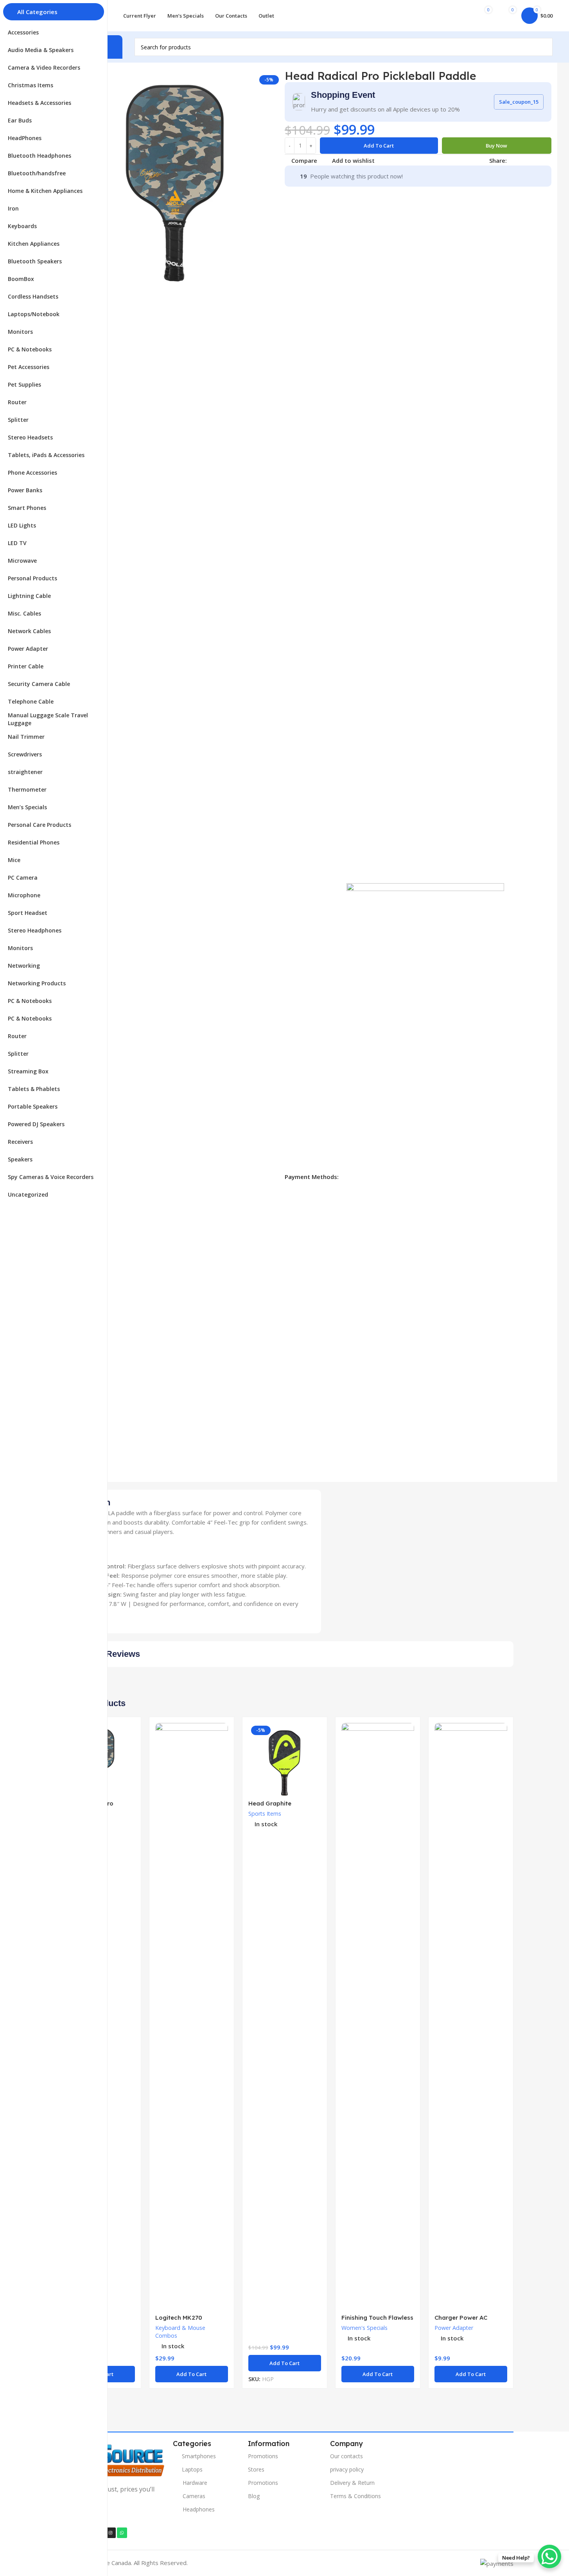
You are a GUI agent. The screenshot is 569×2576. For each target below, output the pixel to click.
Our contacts (346, 2456)
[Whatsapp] (122, 2533)
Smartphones (199, 2456)
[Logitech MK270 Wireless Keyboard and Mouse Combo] (192, 2016)
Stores (256, 2469)
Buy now (496, 146)
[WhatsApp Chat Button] (549, 2556)
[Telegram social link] (549, 160)
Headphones (199, 2509)
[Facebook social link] (512, 160)
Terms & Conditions (355, 2496)
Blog (254, 2496)
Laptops (192, 2469)
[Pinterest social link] (530, 160)
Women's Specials (364, 2328)
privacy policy (347, 2469)
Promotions (263, 2456)
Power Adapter (454, 2328)
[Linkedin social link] (540, 160)
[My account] (457, 16)
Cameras (194, 2496)
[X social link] (521, 160)
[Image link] (111, 2459)
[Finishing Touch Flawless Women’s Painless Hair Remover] (378, 2016)
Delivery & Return (352, 2483)
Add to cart (379, 146)
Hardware (195, 2483)
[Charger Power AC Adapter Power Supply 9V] (471, 2016)
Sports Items (265, 1814)
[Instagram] (110, 2533)
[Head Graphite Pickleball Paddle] (285, 1759)
